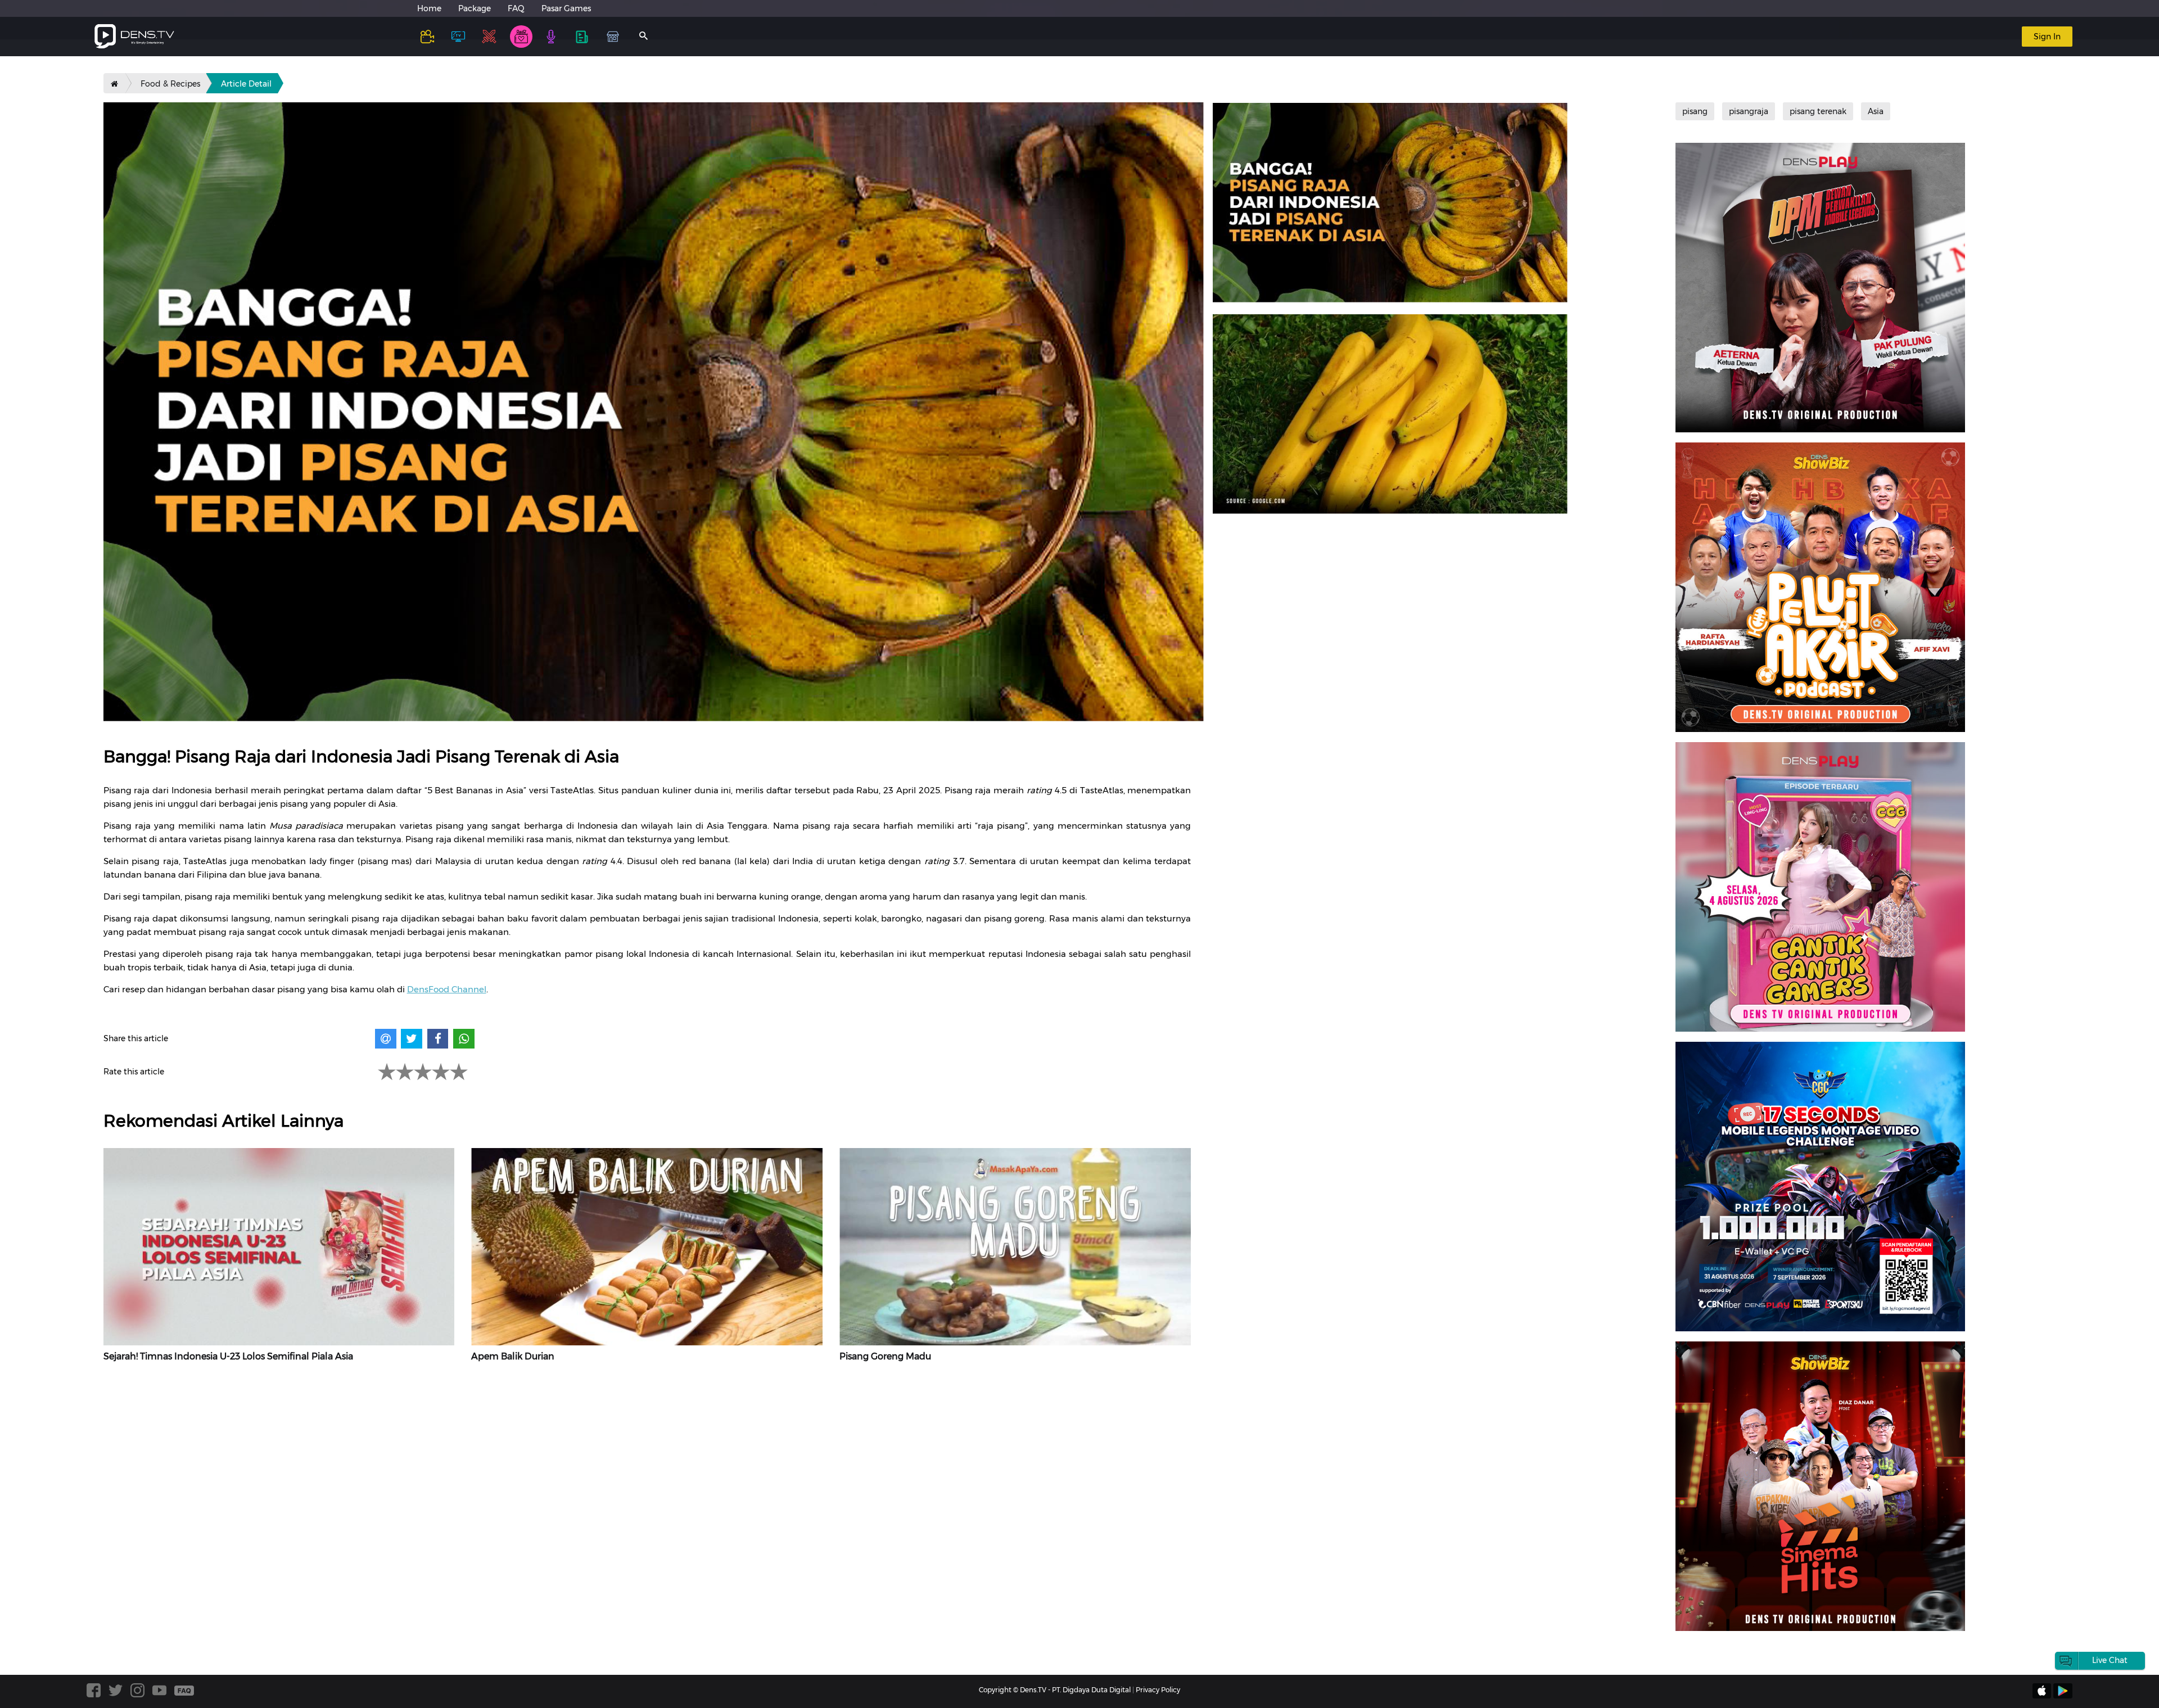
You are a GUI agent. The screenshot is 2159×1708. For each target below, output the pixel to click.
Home (429, 8)
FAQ (516, 8)
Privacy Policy (1158, 1690)
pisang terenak (1818, 111)
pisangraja (1749, 111)
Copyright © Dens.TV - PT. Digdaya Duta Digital (1055, 1690)
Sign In (2047, 37)
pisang (1695, 111)
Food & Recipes (170, 84)
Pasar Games (566, 8)
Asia (1876, 111)
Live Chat (2110, 1660)
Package (475, 8)
